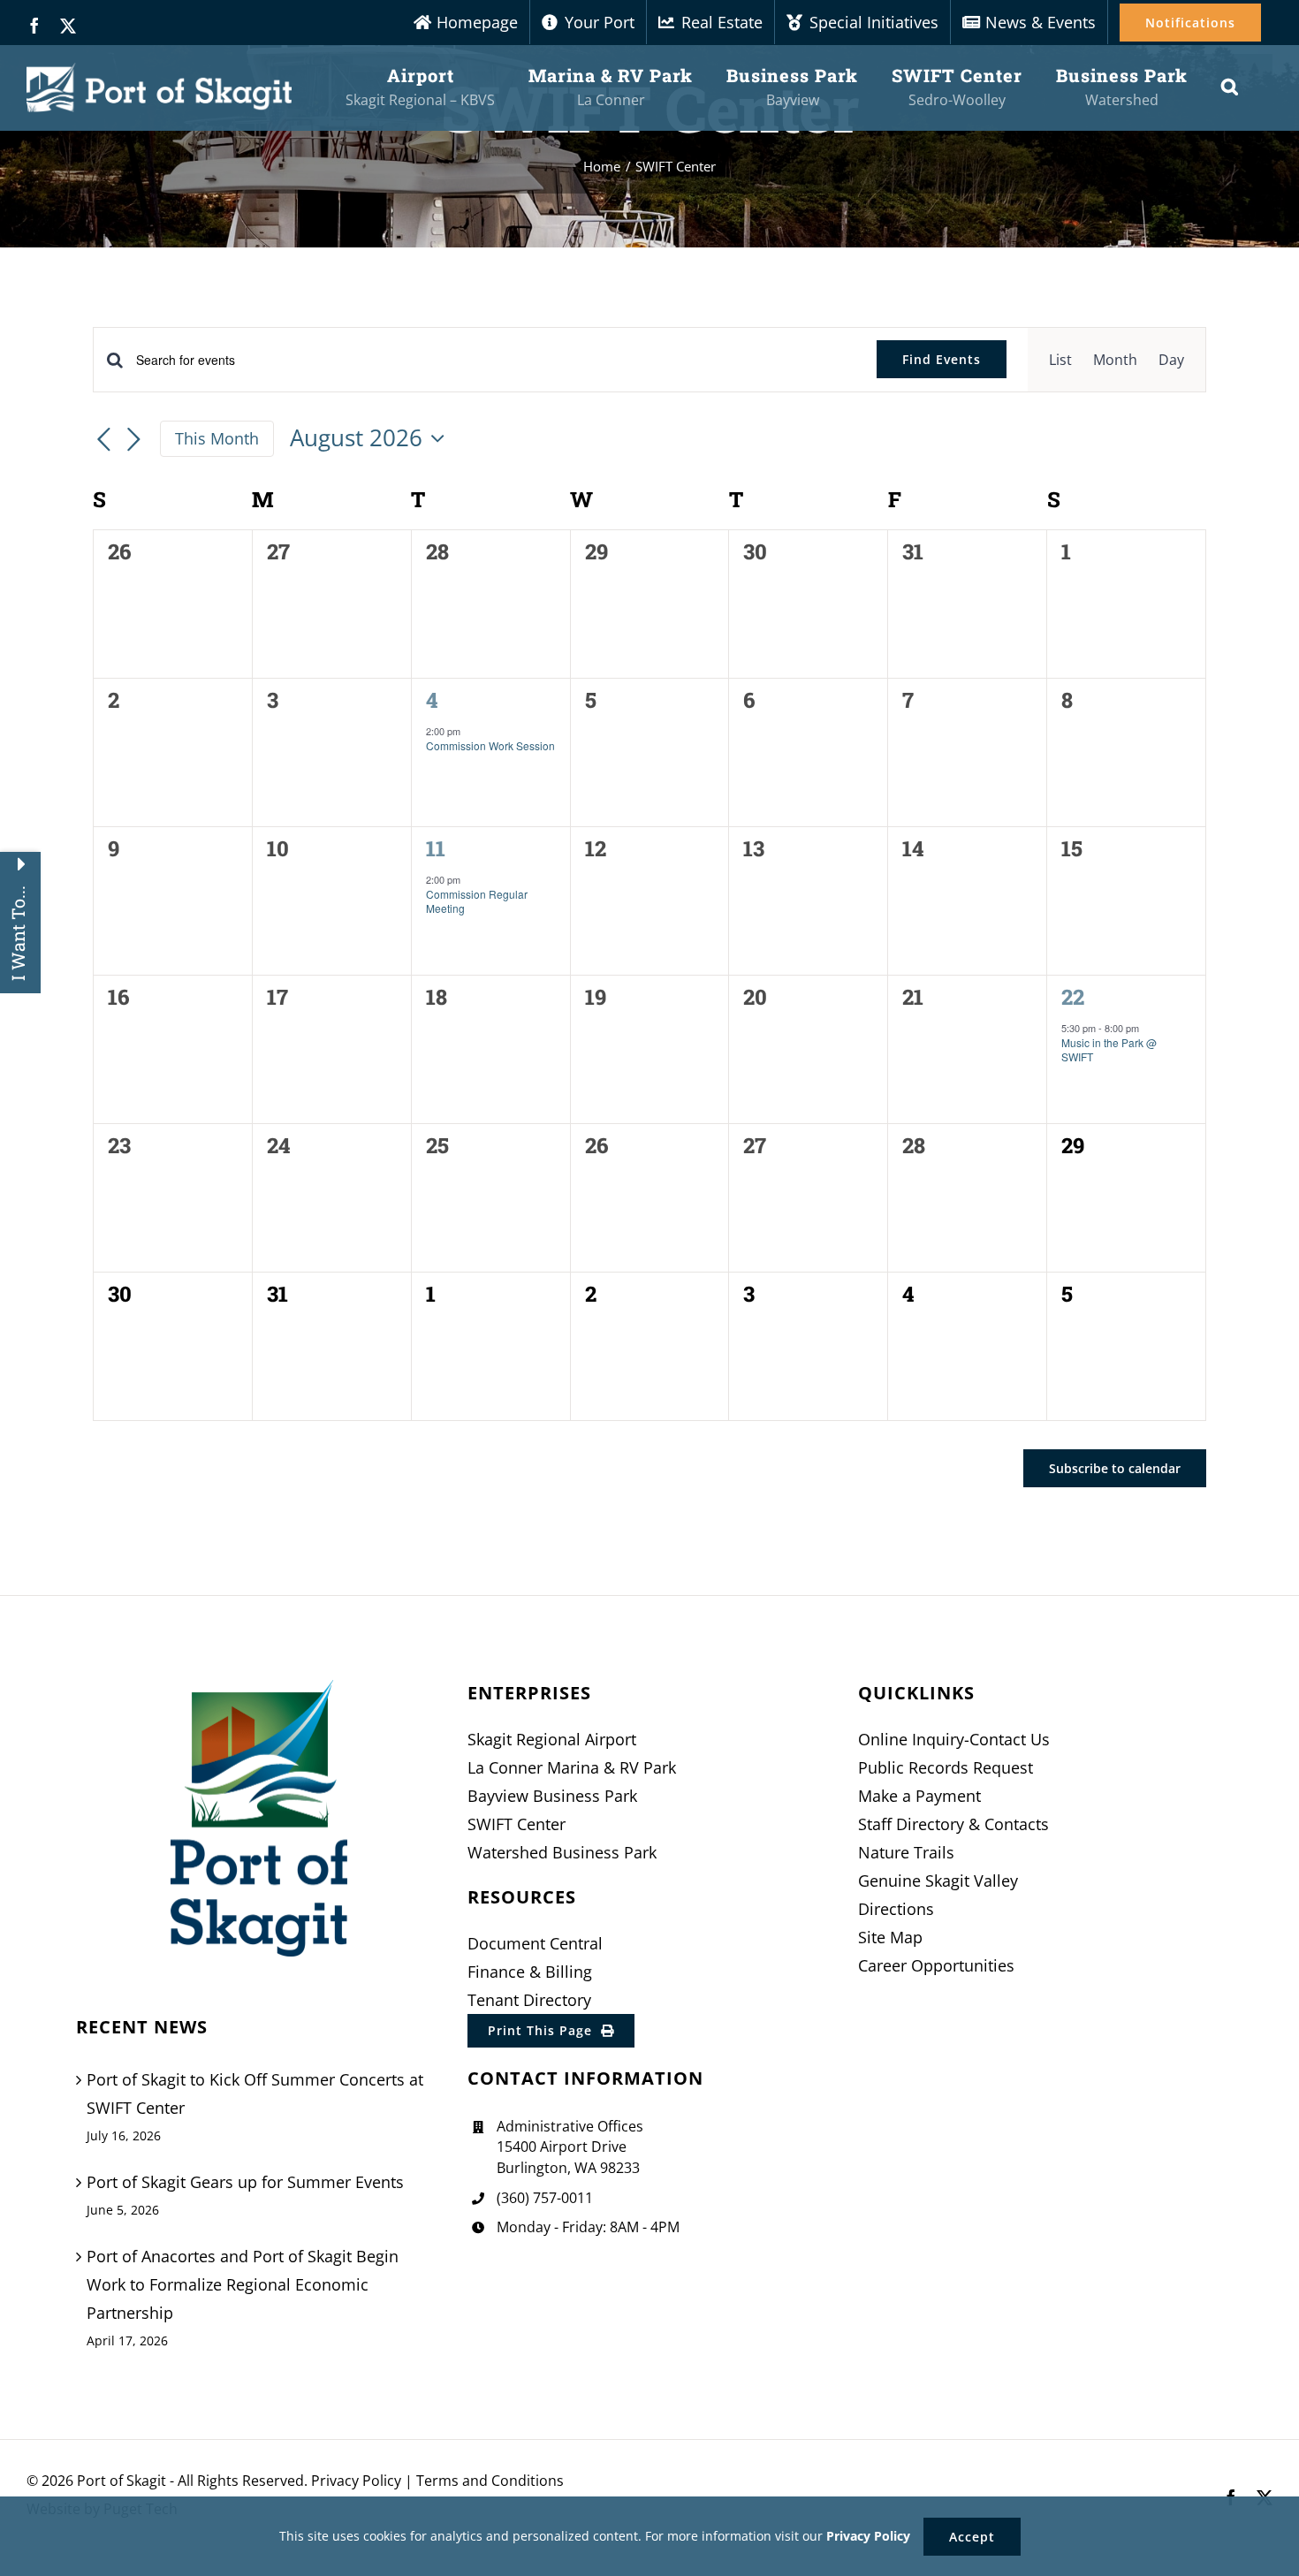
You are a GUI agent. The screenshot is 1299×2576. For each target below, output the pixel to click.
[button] (1230, 87)
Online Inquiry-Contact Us (954, 1739)
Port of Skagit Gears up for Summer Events (245, 2182)
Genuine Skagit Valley (938, 1881)
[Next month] (133, 440)
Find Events (942, 359)
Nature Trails (906, 1852)
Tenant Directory (529, 2000)
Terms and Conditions (490, 2481)
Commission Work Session (490, 745)
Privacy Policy (356, 2481)
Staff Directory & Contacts (953, 1824)
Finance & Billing (530, 1972)
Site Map (890, 1937)
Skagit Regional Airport (552, 1739)
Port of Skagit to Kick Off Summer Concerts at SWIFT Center (255, 2093)
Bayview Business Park (552, 1796)
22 (1073, 997)
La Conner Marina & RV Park (572, 1767)
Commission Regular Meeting (477, 901)
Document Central (535, 1943)
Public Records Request (946, 1767)
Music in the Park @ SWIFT (1109, 1050)
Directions (896, 1909)
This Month (217, 438)
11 (436, 848)
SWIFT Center (517, 1824)
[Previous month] (103, 440)
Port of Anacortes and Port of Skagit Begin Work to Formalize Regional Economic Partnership (243, 2284)
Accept (972, 2537)
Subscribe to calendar (1115, 1468)
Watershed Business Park (562, 1852)
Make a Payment (919, 1796)
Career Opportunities (936, 1965)
